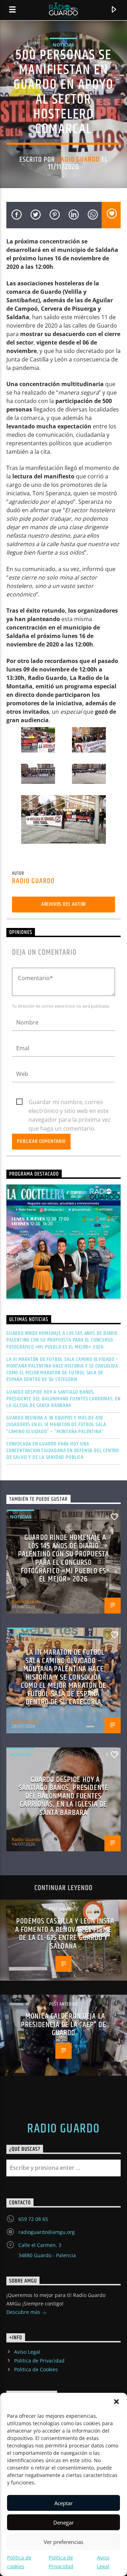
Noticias (63, 45)
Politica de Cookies (36, 2369)
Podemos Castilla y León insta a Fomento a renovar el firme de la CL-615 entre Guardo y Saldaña (65, 1934)
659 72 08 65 (33, 2219)
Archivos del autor (64, 904)
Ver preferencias (64, 2542)
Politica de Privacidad (39, 2361)
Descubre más (24, 2312)
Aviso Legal (27, 2352)
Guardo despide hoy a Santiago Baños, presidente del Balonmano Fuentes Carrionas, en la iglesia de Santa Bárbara (64, 1399)
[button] (116, 2402)
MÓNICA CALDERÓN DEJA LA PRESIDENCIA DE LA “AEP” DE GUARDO (63, 2025)
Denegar (64, 2522)
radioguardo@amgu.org (47, 2232)
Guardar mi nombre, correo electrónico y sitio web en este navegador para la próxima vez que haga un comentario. (70, 1102)
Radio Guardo (78, 160)
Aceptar (64, 2503)
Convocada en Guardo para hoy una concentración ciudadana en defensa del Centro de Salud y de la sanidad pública (63, 1451)
